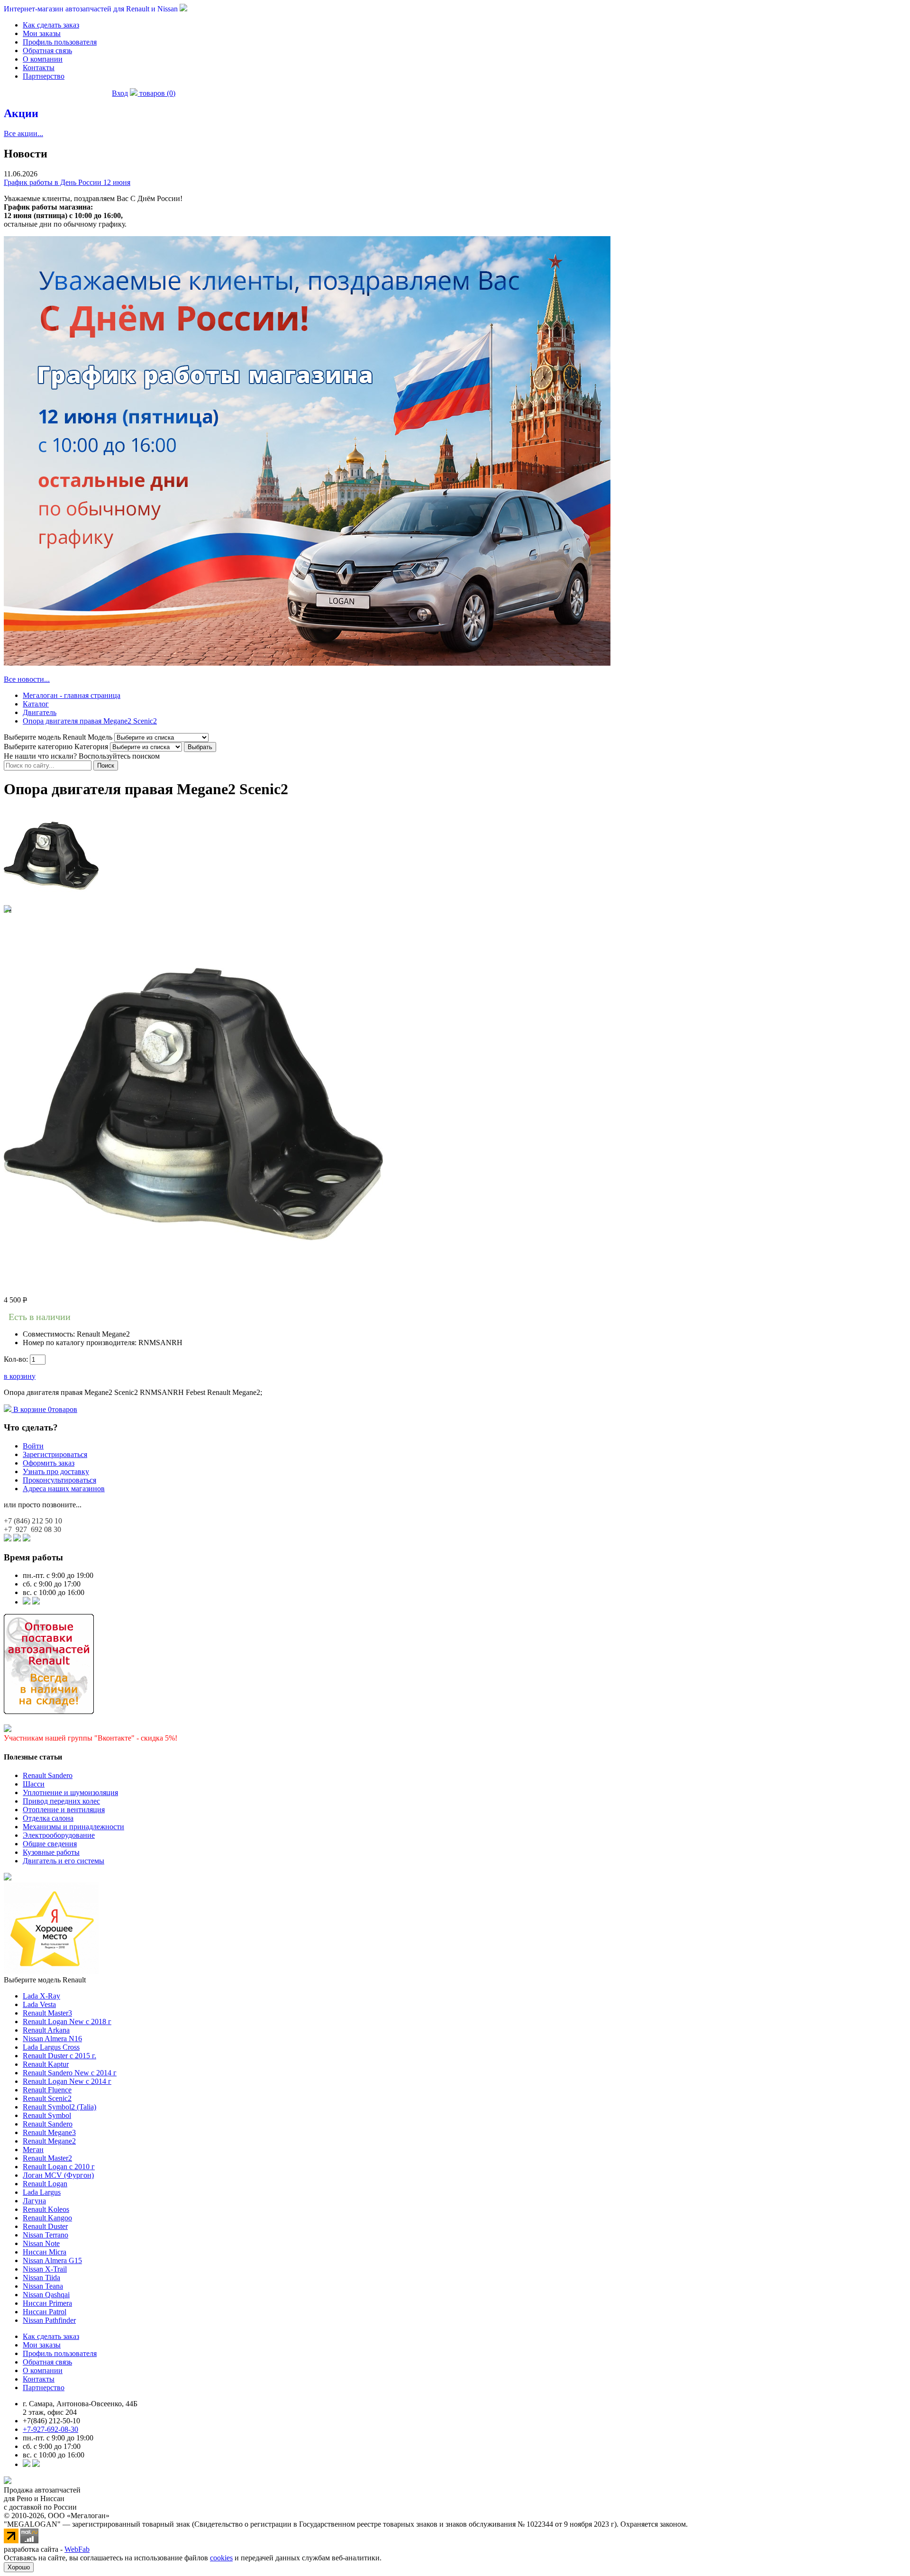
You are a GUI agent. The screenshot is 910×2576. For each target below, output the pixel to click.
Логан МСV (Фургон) (58, 2175)
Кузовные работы (51, 1852)
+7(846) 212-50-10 (51, 2421)
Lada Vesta (39, 2004)
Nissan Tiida (41, 2278)
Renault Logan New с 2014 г (67, 2081)
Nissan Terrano (45, 2235)
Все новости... (27, 679)
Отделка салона (48, 1818)
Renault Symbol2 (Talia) (59, 2107)
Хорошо (19, 2567)
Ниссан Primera (47, 2303)
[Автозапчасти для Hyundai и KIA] (8, 1878)
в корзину (20, 1376)
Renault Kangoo (47, 2218)
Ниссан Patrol (45, 2312)
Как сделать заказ (51, 25)
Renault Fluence (47, 2090)
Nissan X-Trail (45, 2269)
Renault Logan (45, 2184)
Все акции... (23, 133)
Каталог (36, 704)
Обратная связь (47, 50)
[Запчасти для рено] (36, 1602)
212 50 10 (33, 1521)
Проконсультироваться (59, 1480)
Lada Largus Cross (51, 2047)
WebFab (77, 2549)
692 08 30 (32, 1529)
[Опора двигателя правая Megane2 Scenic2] (51, 901)
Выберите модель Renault (45, 1980)
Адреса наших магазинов (64, 1489)
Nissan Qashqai (46, 2295)
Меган (33, 2150)
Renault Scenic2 (47, 2098)
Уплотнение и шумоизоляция (70, 1792)
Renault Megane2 (49, 2141)
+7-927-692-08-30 (50, 2429)
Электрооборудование (59, 1835)
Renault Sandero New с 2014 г (70, 2073)
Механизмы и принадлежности (73, 1827)
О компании (43, 59)
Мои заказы (42, 33)
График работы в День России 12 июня (67, 182)
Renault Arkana (46, 2030)
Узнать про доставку (56, 1471)
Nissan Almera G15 (52, 2260)
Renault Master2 (47, 2158)
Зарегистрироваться (55, 1454)
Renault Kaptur (46, 2064)
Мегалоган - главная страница (72, 695)
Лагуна (34, 2201)
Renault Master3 (47, 2013)
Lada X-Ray (41, 1996)
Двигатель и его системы (64, 1861)
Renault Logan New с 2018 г (67, 2021)
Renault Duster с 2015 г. (59, 2056)
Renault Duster (45, 2226)
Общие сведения (50, 1844)
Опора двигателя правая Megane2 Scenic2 (90, 721)
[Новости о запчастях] (27, 1602)
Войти (33, 1446)
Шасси (34, 1784)
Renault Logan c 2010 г (59, 2167)
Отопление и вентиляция (64, 1810)
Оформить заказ (49, 1463)
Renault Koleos (46, 2209)
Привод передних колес (61, 1801)
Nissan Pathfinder (49, 2320)
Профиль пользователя (60, 42)
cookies (221, 2558)
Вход (120, 93)
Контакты (39, 68)
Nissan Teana (43, 2286)
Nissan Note (41, 2243)
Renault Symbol (47, 2115)
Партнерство (44, 76)
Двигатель (40, 712)
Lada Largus (42, 2192)
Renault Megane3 (49, 2132)
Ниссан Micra (45, 2252)
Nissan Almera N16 (52, 2039)
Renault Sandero (48, 1775)
